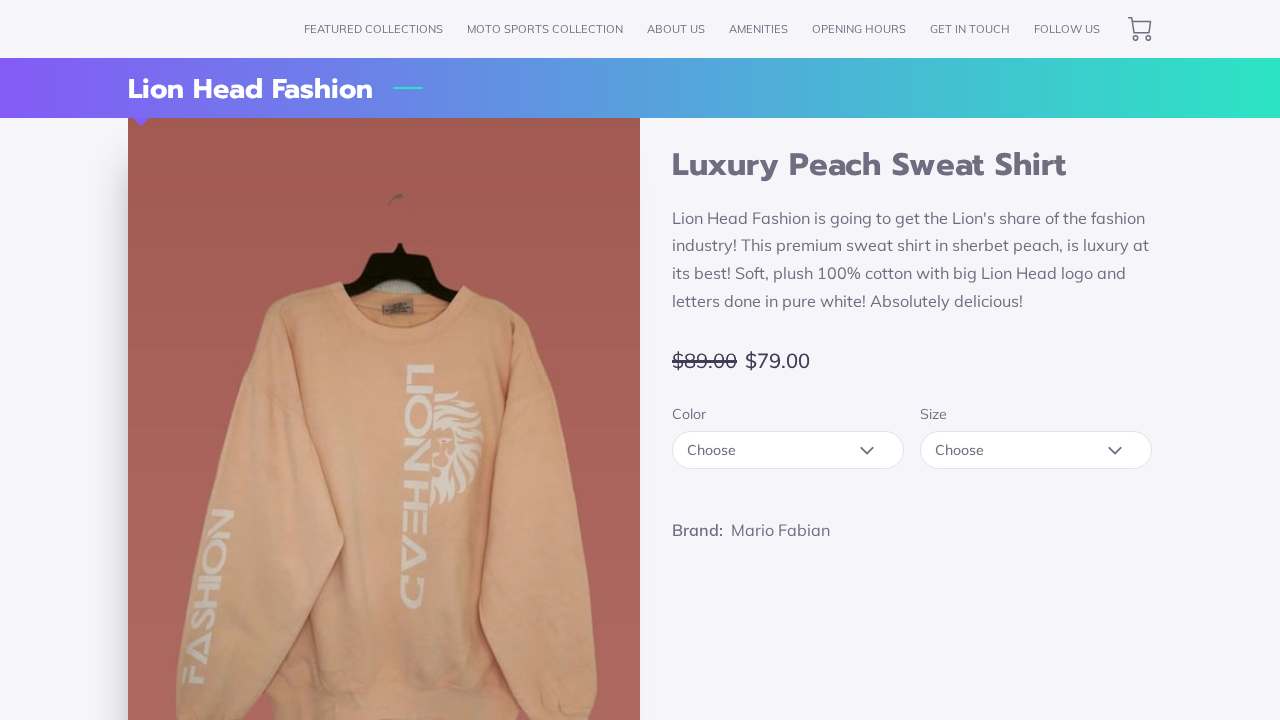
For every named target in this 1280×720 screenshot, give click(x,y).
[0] (1140, 29)
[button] (788, 450)
